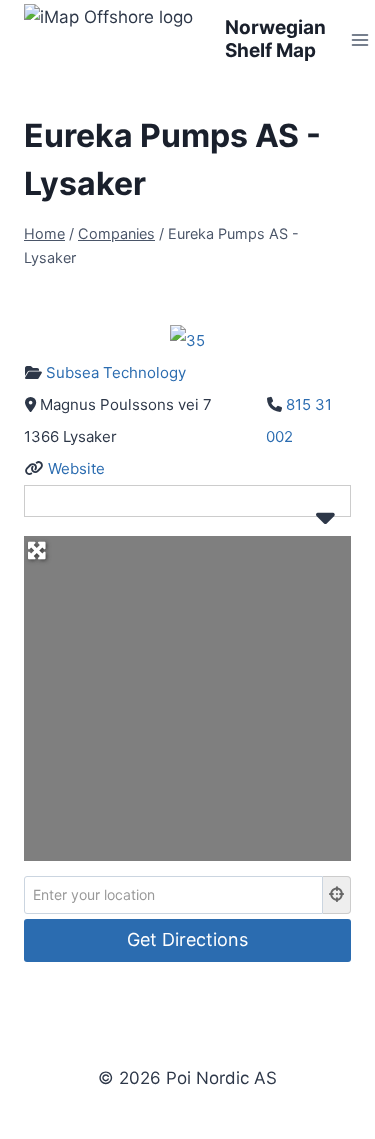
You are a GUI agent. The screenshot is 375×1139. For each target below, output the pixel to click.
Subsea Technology (116, 372)
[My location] (337, 895)
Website (76, 468)
